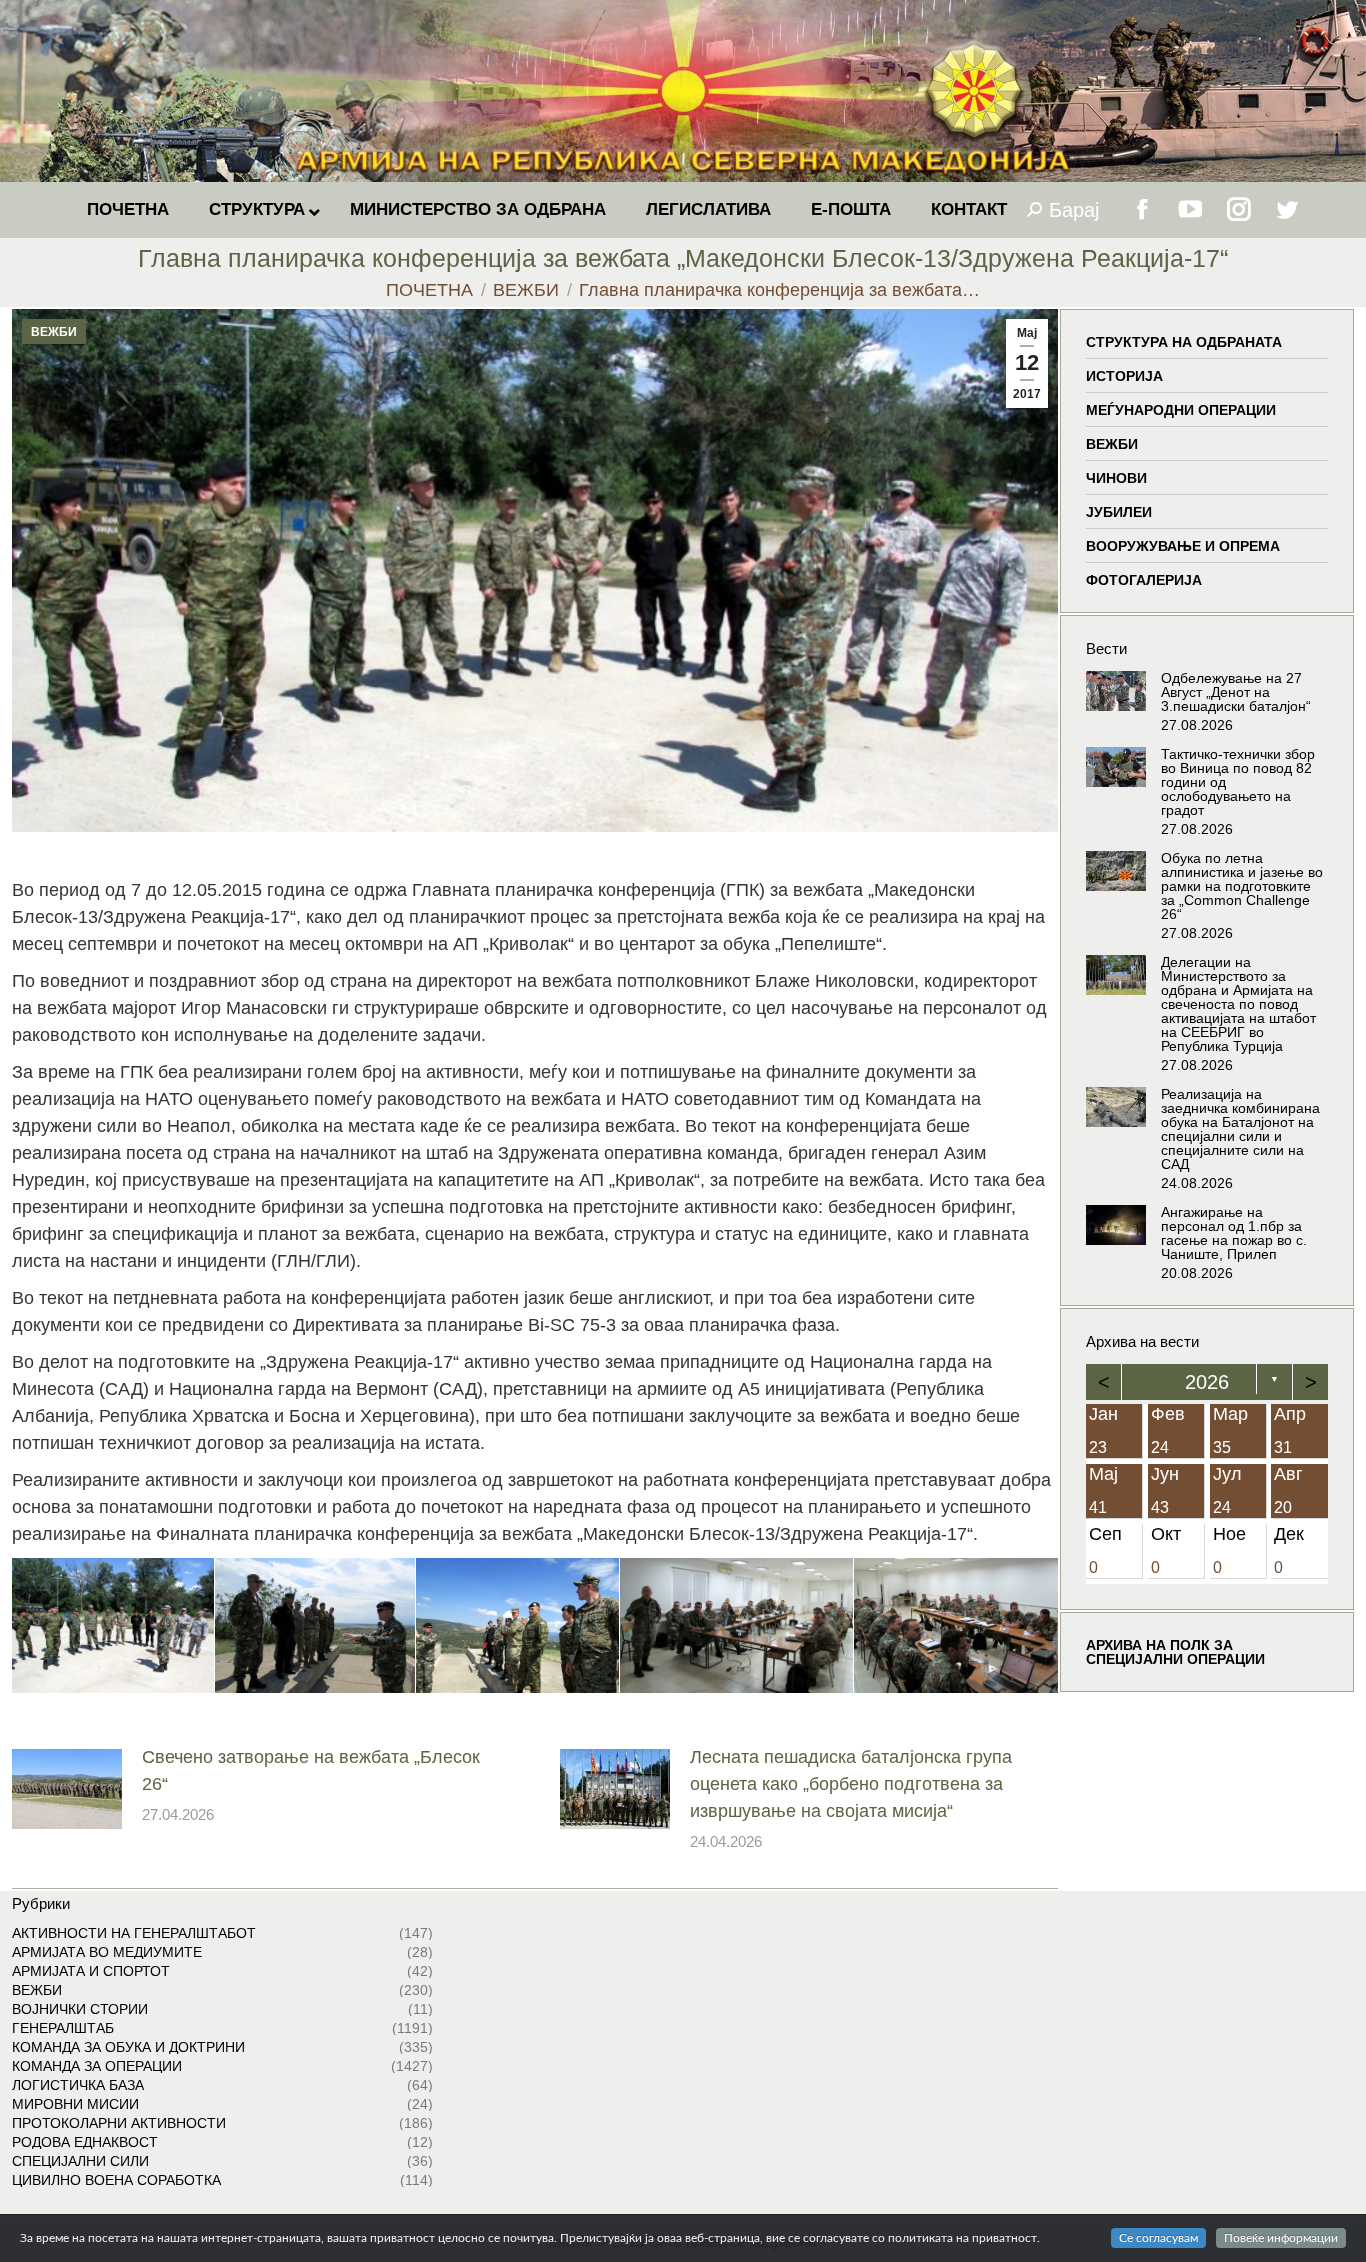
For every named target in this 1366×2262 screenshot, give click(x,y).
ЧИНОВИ (1116, 478)
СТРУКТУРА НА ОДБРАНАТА (1184, 342)
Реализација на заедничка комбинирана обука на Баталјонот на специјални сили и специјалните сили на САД (1240, 1129)
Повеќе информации (1281, 2238)
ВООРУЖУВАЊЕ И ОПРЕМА (1183, 546)
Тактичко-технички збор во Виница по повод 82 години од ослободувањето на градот (1238, 782)
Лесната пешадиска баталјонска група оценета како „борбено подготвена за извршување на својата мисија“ (851, 1784)
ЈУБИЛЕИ (1119, 512)
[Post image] (67, 1789)
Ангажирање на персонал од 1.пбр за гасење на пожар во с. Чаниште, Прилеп (1234, 1233)
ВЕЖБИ (54, 332)
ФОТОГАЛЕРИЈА (1144, 580)
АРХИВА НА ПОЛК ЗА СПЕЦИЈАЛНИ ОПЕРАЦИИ (1175, 1651)
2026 (1207, 1382)
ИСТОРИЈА (1124, 376)
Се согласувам (1158, 2238)
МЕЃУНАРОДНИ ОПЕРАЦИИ (1181, 410)
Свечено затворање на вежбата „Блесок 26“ (311, 1770)
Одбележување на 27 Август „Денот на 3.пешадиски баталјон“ (1236, 692)
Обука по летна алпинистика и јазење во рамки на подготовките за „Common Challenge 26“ (1242, 886)
